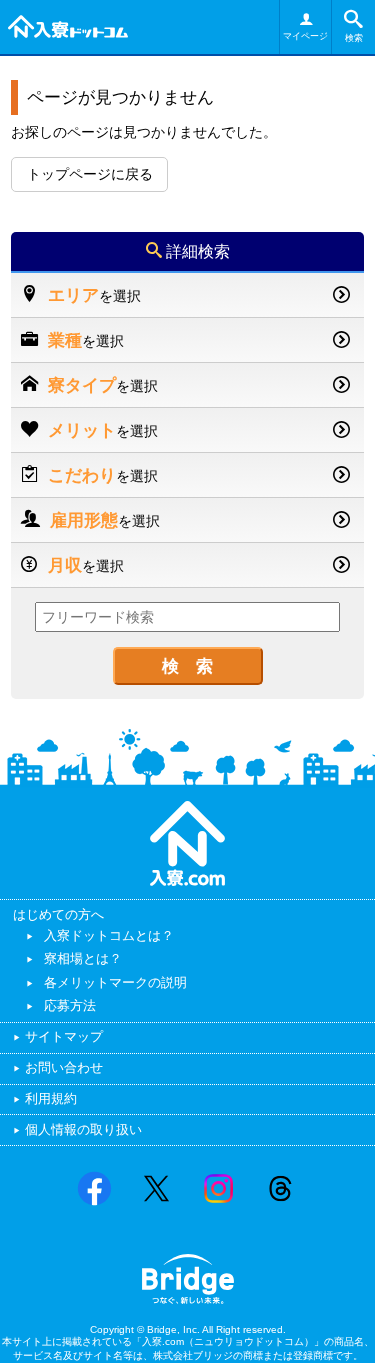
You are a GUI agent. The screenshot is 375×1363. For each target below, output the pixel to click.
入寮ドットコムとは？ (109, 935)
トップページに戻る (90, 174)
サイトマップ (64, 1036)
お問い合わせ (64, 1067)
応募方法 (70, 1005)
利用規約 (51, 1098)
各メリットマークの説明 (115, 982)
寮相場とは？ (83, 958)
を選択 (94, 295)
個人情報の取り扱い (83, 1129)
